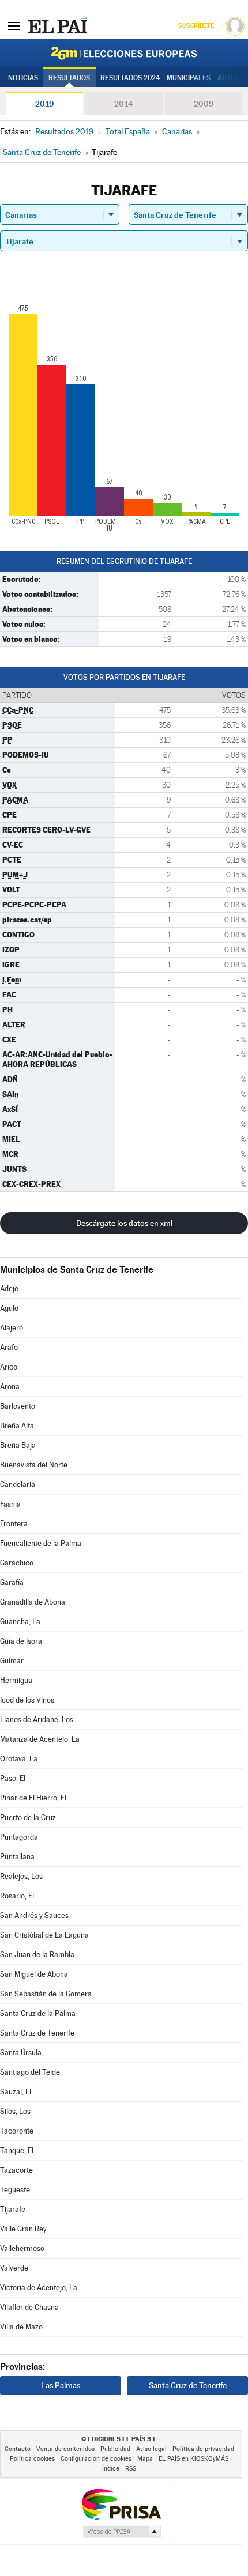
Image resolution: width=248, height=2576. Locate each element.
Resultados (69, 78)
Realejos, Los (21, 1876)
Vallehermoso (22, 2248)
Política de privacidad (203, 2449)
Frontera (14, 1524)
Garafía (12, 1582)
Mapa (145, 2459)
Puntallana (17, 1857)
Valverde (14, 2268)
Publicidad (115, 2449)
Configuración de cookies (96, 2459)
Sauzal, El (16, 2092)
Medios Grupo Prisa (121, 2532)
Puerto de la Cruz (28, 1817)
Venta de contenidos (65, 2449)
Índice (111, 2469)
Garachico (17, 1563)
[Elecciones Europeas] (124, 53)
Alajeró (12, 1328)
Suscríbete (196, 26)
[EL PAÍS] (57, 25)
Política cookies (32, 2459)
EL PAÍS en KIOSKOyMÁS (193, 2459)
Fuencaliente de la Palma (41, 1543)
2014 (124, 104)
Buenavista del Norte (34, 1465)
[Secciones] (14, 25)
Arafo (9, 1347)
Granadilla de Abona (33, 1602)
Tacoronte (17, 2131)
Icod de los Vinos (27, 1700)
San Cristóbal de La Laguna (44, 1935)
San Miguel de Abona (34, 1974)
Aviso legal (151, 2449)
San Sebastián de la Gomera (46, 1994)
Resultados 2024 (130, 78)
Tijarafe (13, 2209)
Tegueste (15, 2190)
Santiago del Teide (30, 2072)
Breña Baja (18, 1445)
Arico (9, 1367)
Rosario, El (17, 1896)
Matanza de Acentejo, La (40, 1739)
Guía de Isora (21, 1641)
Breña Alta (17, 1426)
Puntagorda (19, 1837)
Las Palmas (61, 2385)
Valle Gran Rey (23, 2229)
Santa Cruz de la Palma (38, 2013)
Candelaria (18, 1484)
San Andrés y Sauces (34, 1915)
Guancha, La (20, 1622)
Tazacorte (16, 2170)
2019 (44, 104)
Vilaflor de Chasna (29, 2307)
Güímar (12, 1661)
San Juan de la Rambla (37, 1955)
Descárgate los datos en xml (124, 1223)
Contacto (18, 2449)
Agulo (9, 1308)
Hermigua (16, 1680)
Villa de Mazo (21, 2327)
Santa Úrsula (21, 2053)
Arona (10, 1387)
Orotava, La (19, 1759)
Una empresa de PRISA (121, 2504)
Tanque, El (17, 2151)
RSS (131, 2469)
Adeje (9, 1289)
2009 (204, 104)
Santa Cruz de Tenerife (37, 2033)
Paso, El (13, 1778)
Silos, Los (15, 2111)
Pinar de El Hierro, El (33, 1798)
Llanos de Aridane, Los (37, 1720)
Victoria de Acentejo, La (39, 2288)
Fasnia (10, 1504)
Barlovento (18, 1406)
